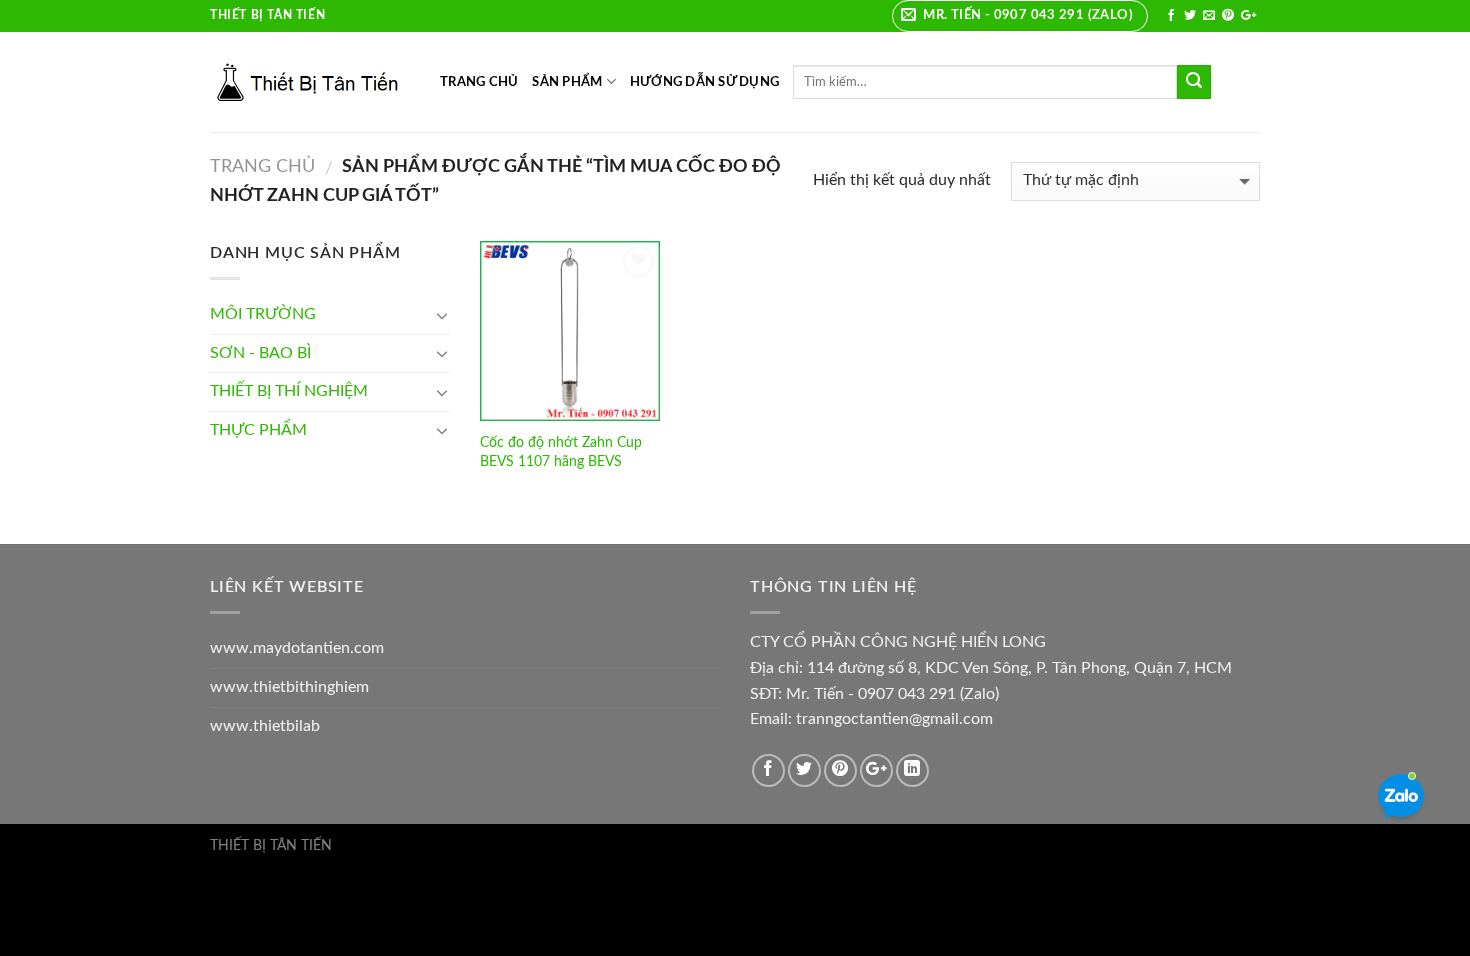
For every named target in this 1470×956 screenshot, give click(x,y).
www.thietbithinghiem (289, 687)
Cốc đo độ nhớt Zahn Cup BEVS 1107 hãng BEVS (561, 452)
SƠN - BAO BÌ (260, 353)
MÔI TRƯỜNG (263, 314)
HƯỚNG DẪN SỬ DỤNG (704, 82)
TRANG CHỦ (479, 82)
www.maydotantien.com (297, 648)
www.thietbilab (265, 726)
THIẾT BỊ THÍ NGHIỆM (289, 391)
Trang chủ (262, 166)
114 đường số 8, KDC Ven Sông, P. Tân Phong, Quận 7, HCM (1019, 668)
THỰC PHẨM (258, 430)
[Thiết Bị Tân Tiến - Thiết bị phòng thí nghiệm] (310, 82)
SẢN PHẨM (567, 82)
